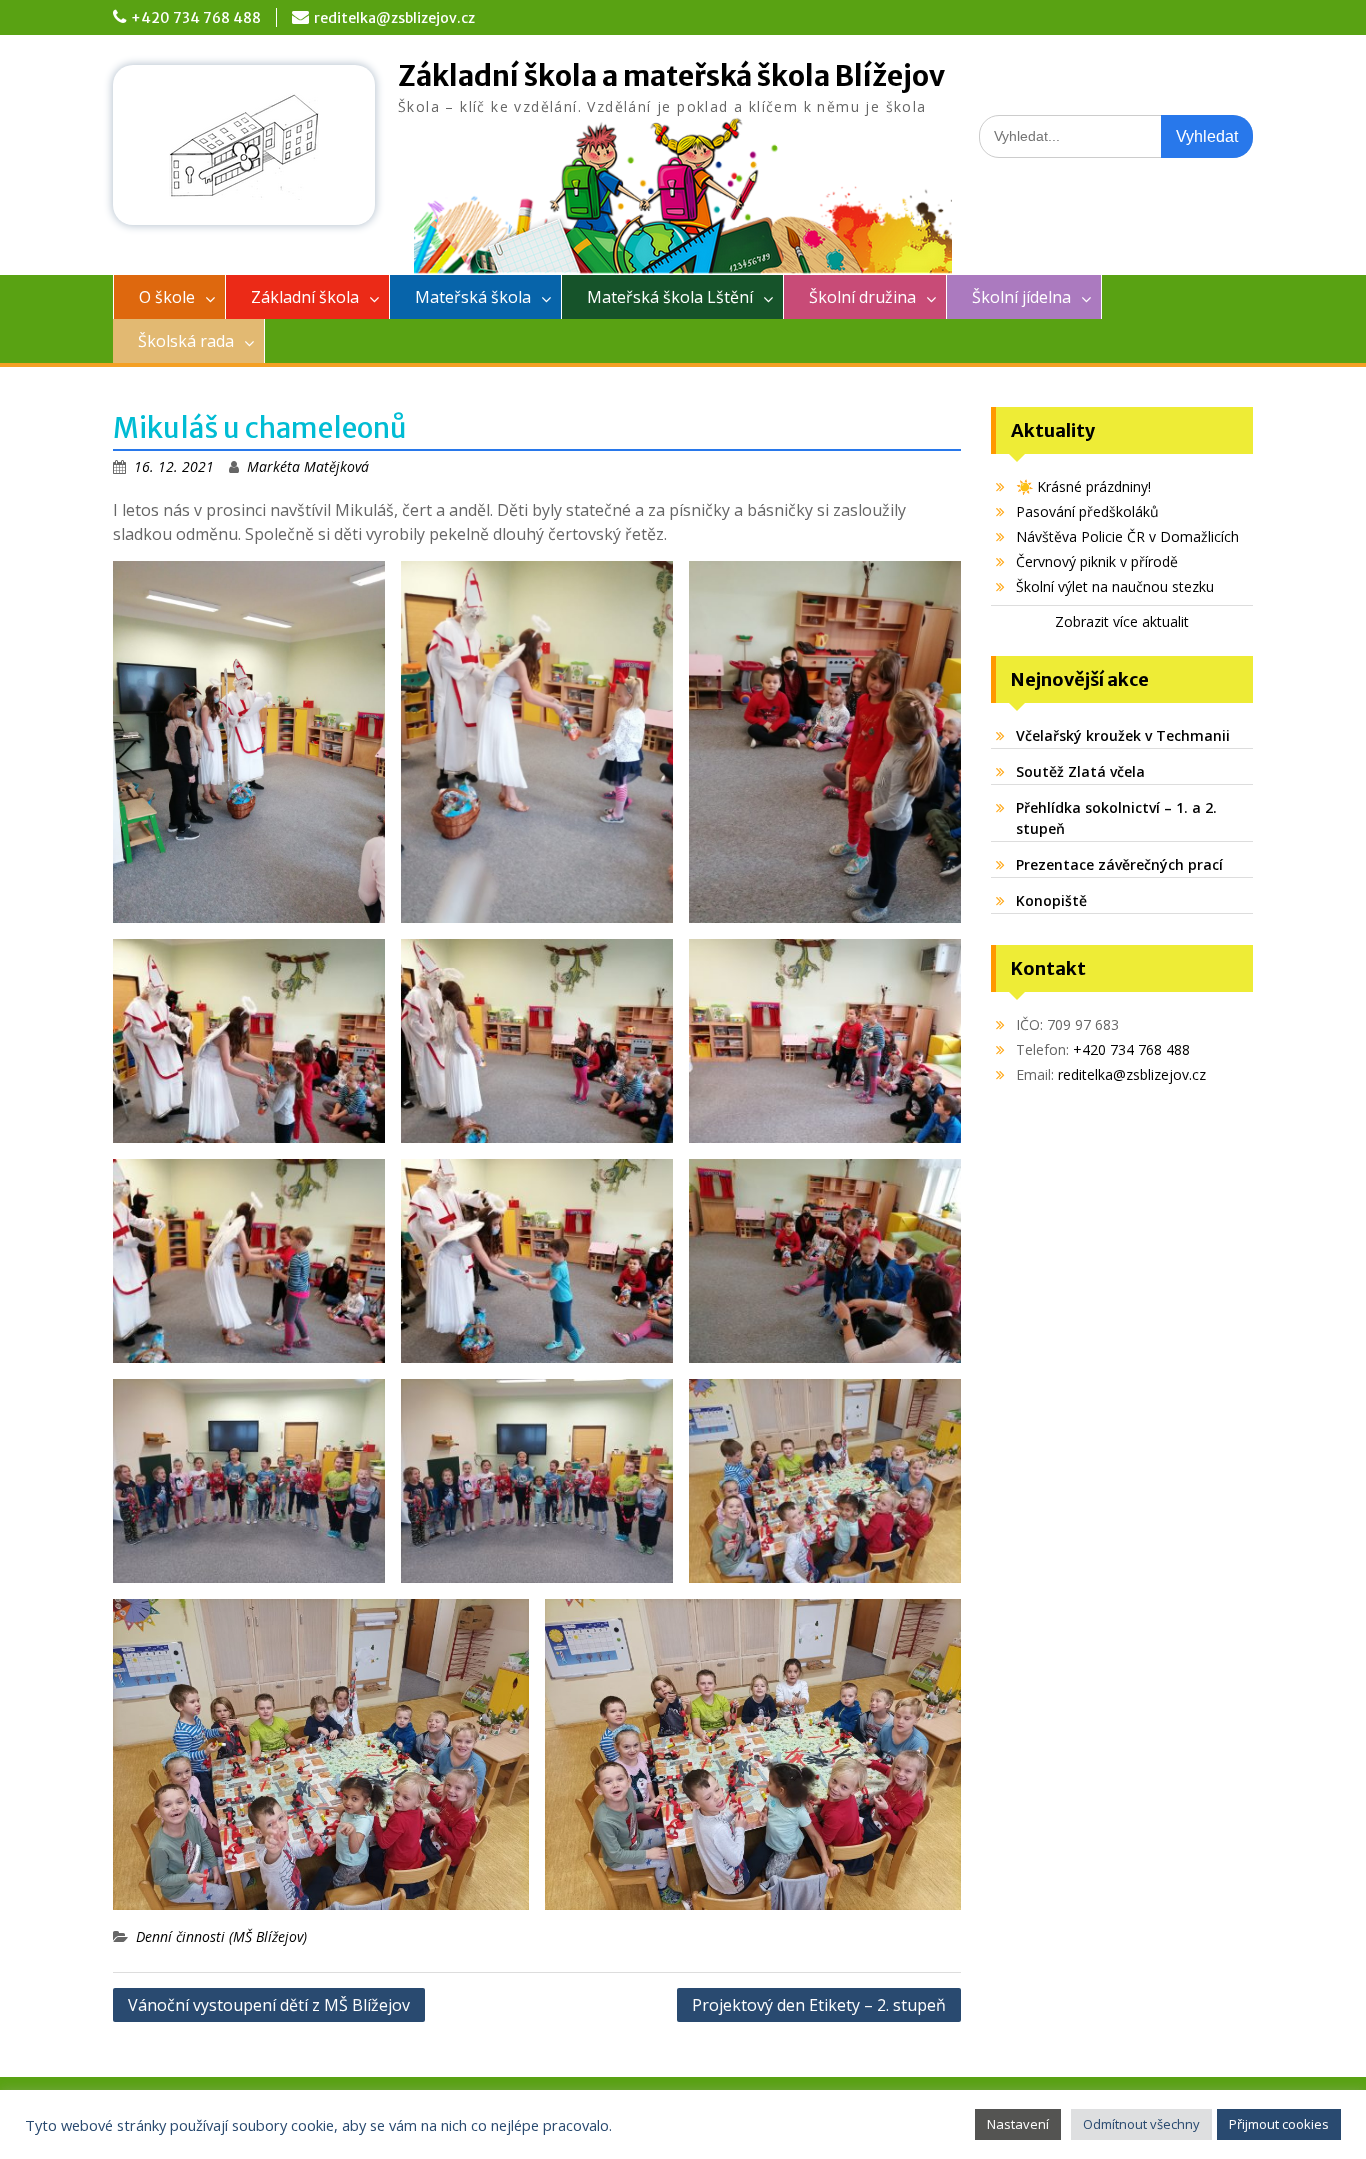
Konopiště (1051, 900)
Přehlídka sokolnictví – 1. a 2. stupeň (1116, 818)
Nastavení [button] (1018, 2124)
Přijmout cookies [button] (1279, 2124)
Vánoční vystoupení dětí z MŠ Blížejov (269, 2005)
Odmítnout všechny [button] (1141, 2124)
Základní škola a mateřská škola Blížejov (671, 76)
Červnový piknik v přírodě (1097, 561)
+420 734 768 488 (196, 18)
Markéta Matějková (308, 466)
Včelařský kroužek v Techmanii (1123, 735)
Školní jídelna (1021, 297)
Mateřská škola (473, 297)
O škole (167, 297)
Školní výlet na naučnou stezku (1115, 586)
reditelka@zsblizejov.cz (394, 18)
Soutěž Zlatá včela (1080, 771)
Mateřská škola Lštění (670, 297)
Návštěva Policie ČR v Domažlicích (1127, 536)
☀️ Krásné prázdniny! (1083, 486)
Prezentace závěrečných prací (1119, 864)
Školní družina (862, 297)
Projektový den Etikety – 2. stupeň (819, 2005)
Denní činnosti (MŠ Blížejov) (221, 1936)
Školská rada (186, 341)
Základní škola (305, 297)
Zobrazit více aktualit (1122, 621)
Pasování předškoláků (1087, 511)
